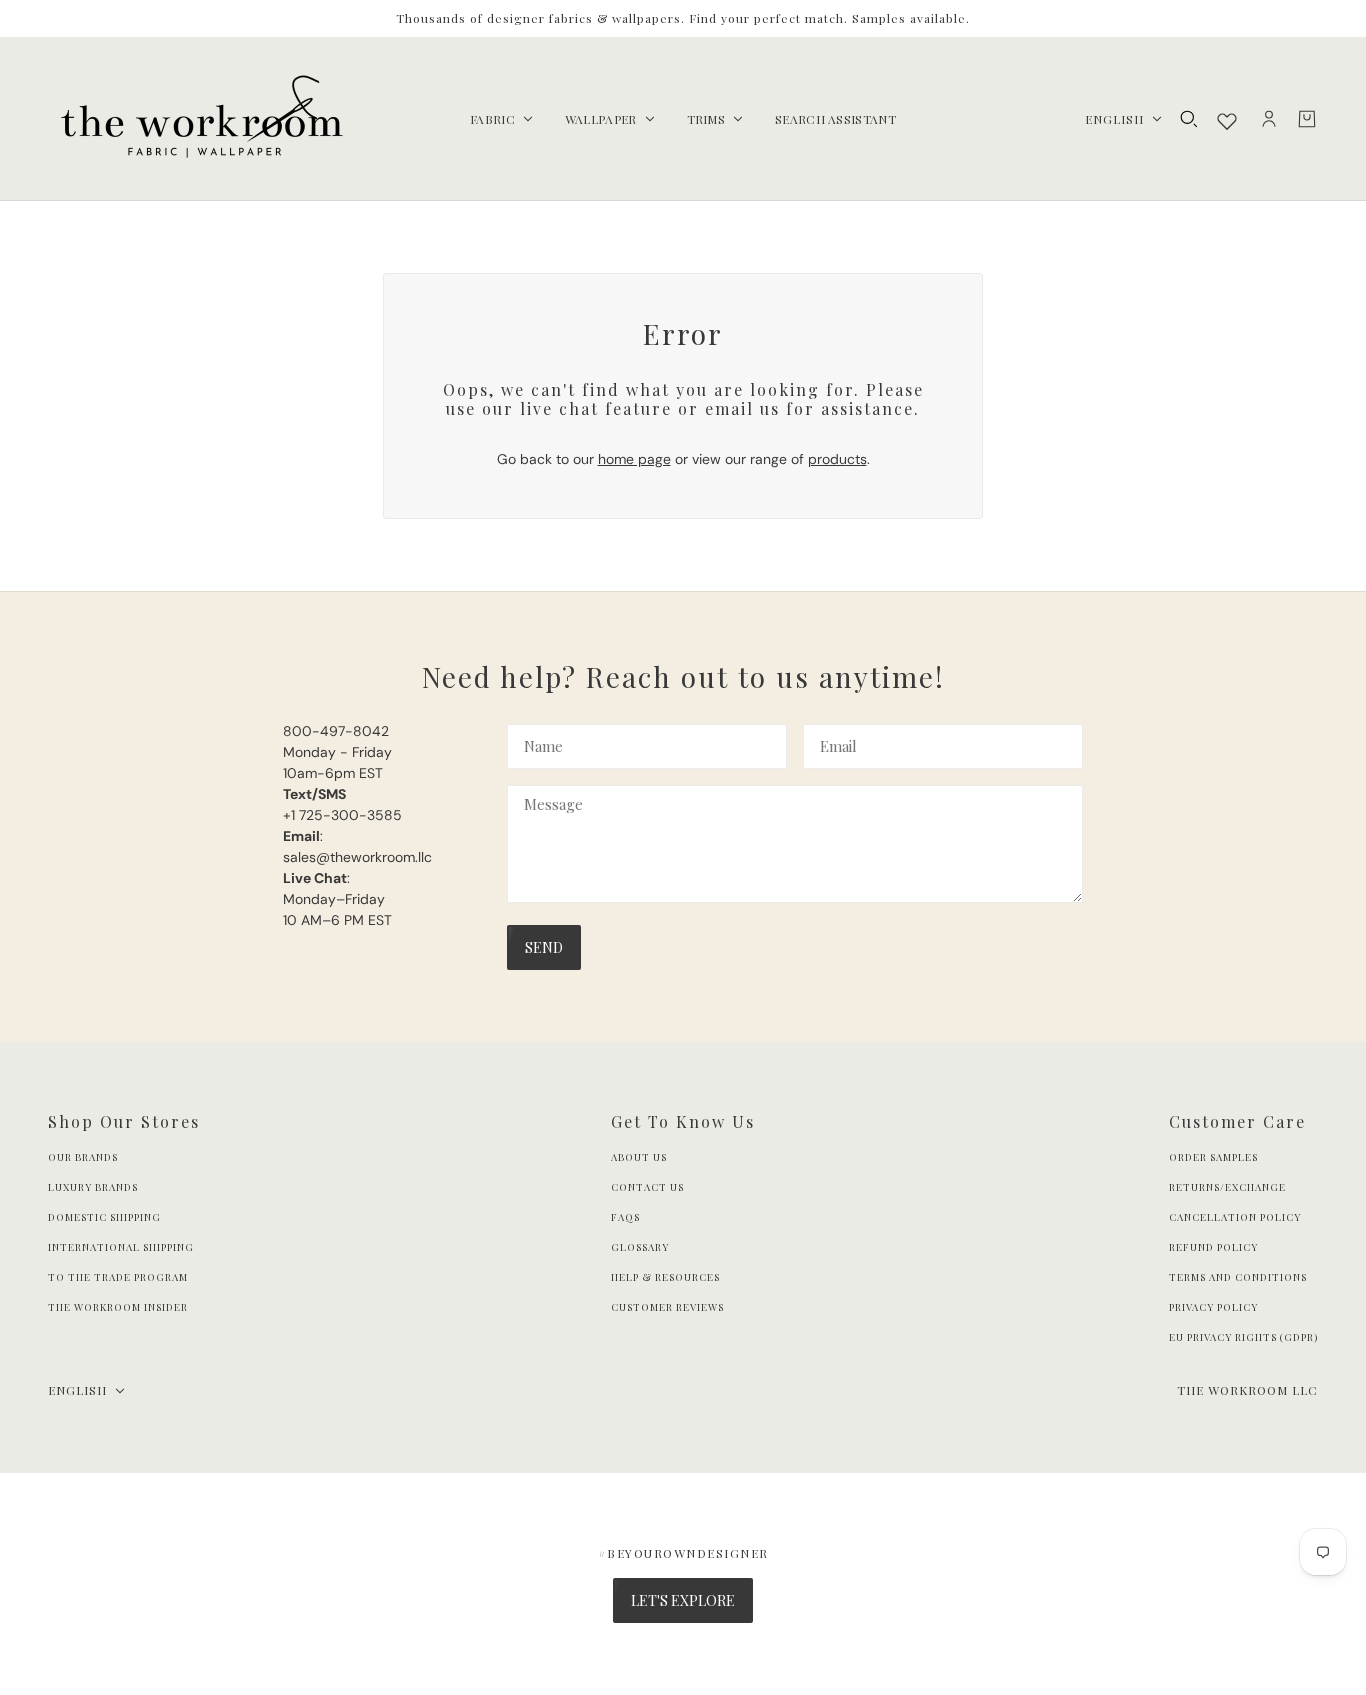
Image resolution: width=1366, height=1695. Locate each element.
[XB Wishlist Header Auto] (1227, 121)
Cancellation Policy (1235, 1217)
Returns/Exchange (1227, 1187)
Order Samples (1213, 1157)
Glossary (640, 1247)
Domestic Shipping (104, 1217)
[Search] (1189, 119)
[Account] (1269, 119)
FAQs (625, 1217)
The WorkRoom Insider (118, 1307)
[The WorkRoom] (200, 119)
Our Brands (83, 1157)
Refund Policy (1213, 1247)
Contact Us (647, 1187)
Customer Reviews (667, 1307)
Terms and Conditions (1238, 1277)
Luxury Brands (93, 1187)
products (837, 459)
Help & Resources (665, 1277)
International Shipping (121, 1247)
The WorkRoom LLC (1247, 1390)
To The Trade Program (118, 1277)
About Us (639, 1157)
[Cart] (1307, 119)
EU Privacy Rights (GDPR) (1243, 1337)
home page (634, 459)
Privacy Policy (1213, 1307)
